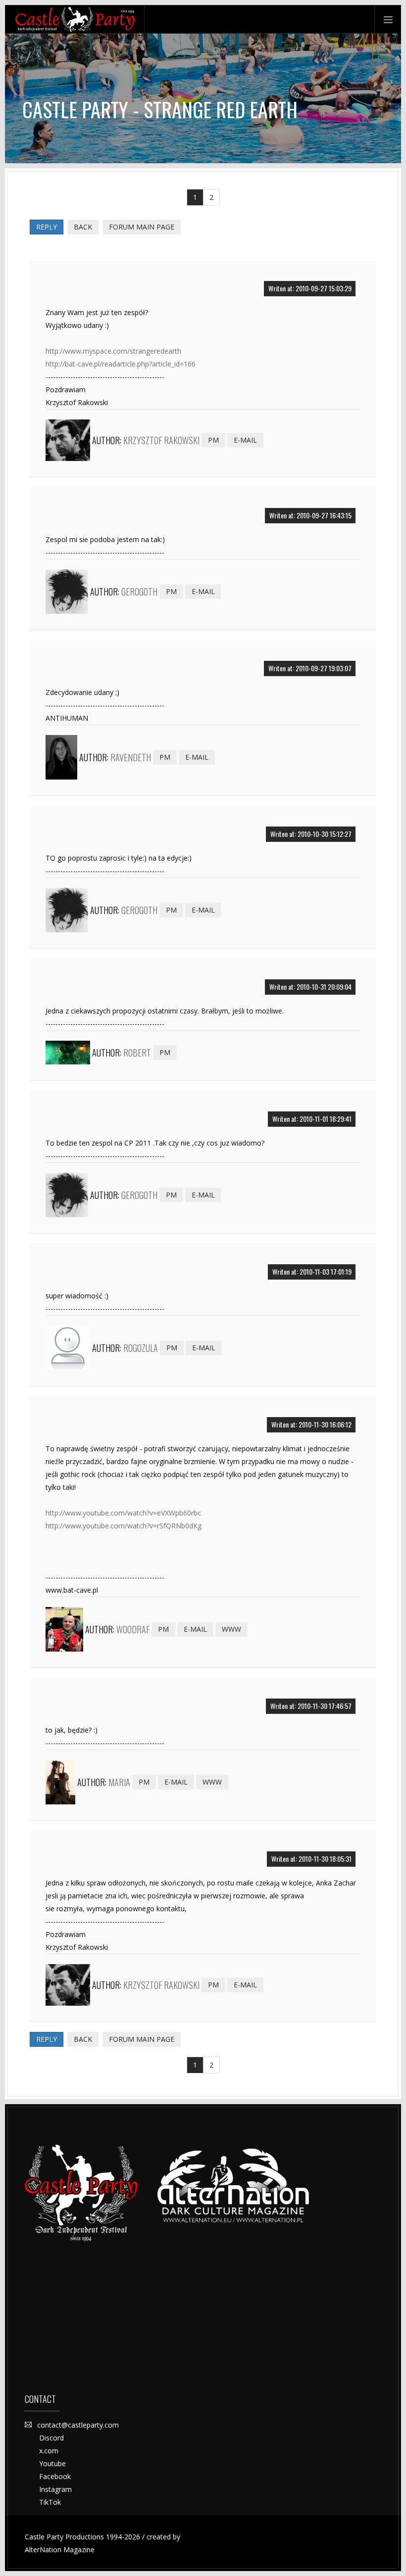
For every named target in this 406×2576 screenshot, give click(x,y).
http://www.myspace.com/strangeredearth (113, 351)
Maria (119, 1782)
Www (231, 1629)
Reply (47, 227)
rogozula (141, 1348)
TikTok (50, 2502)
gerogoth (139, 592)
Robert (137, 1053)
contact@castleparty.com (78, 2425)
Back (83, 227)
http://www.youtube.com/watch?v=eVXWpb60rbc (123, 1513)
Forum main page (142, 227)
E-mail (245, 440)
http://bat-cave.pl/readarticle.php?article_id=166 (121, 364)
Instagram (55, 2489)
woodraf (133, 1629)
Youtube (52, 2463)
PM (213, 440)
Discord (51, 2438)
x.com (49, 2451)
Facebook (55, 2476)
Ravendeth (131, 757)
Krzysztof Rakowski (161, 440)
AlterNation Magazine (60, 2550)
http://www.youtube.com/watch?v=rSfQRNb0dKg (124, 1526)
